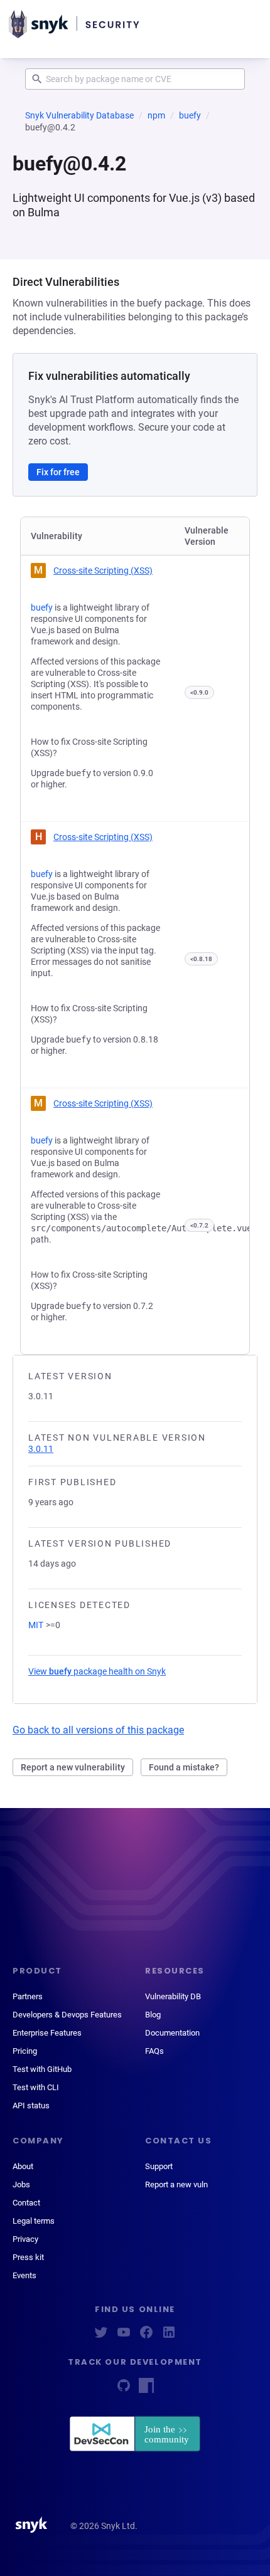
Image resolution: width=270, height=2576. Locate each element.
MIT (36, 1625)
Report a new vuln (176, 2184)
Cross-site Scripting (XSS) (103, 570)
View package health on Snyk (97, 1671)
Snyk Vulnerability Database (79, 115)
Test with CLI (36, 2087)
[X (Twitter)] (101, 2336)
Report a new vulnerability (73, 1767)
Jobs (21, 2184)
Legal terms (34, 2221)
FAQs (154, 2051)
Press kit (28, 2257)
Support (159, 2166)
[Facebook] (146, 2336)
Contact (26, 2203)
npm (156, 115)
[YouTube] (124, 2336)
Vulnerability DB (173, 1996)
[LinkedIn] (169, 2336)
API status (31, 2105)
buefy (190, 115)
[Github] (124, 2389)
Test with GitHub (42, 2069)
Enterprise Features (47, 2033)
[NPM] (146, 2389)
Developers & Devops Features (67, 2015)
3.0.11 (41, 1449)
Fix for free (58, 472)
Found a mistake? (184, 1767)
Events (24, 2275)
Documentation (172, 2033)
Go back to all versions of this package (98, 1730)
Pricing (25, 2051)
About (23, 2166)
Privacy (25, 2239)
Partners (28, 1996)
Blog (153, 2015)
